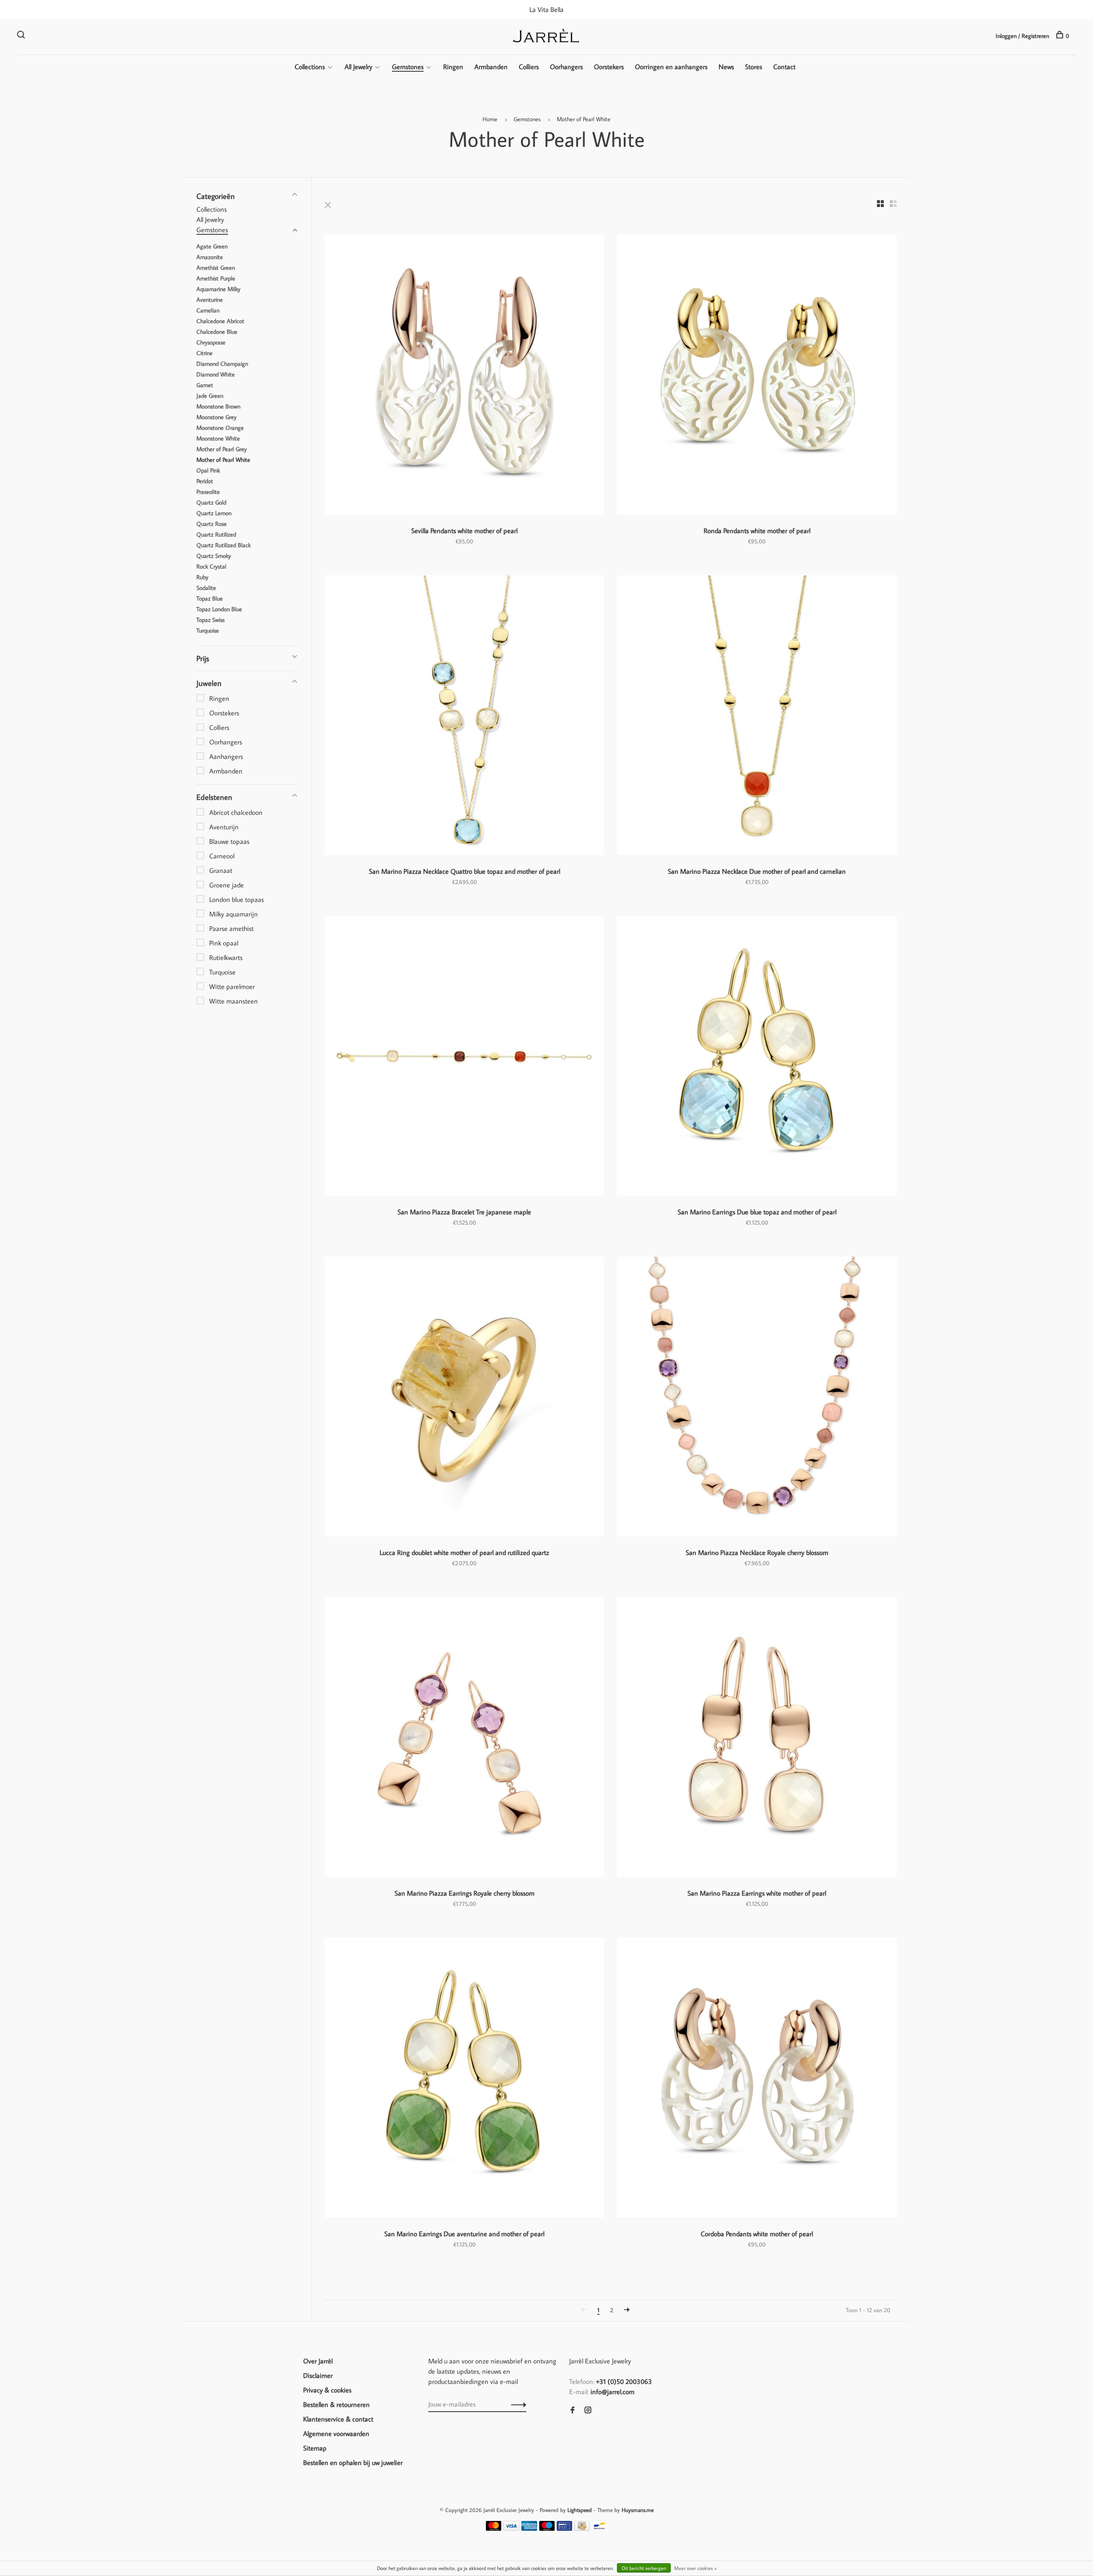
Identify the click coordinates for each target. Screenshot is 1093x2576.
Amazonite (210, 257)
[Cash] (582, 2528)
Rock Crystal (211, 566)
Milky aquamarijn (234, 914)
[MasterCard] (494, 2528)
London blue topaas (237, 899)
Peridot (205, 481)
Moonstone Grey (216, 417)
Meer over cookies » (695, 2568)
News (726, 67)
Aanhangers (226, 756)
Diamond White (216, 374)
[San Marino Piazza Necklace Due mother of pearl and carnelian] (757, 716)
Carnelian (208, 310)
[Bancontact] (599, 2528)
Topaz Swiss (210, 620)
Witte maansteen (234, 1001)
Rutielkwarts (226, 957)
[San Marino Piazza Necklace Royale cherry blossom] (757, 1398)
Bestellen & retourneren (336, 2404)
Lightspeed (580, 2510)
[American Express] (529, 2528)
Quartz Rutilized (216, 534)
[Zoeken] (22, 36)
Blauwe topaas (229, 841)
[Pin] (564, 2528)
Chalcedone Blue (217, 332)
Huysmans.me (638, 2510)
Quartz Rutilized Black (224, 545)
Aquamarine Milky (218, 289)
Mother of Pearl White (584, 119)
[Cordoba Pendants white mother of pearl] (757, 2079)
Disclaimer (318, 2375)
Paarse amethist (231, 928)
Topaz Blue (210, 598)
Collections (310, 67)
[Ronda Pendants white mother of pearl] (757, 376)
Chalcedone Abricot (220, 321)
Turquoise (208, 630)
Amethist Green (216, 268)
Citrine (205, 353)
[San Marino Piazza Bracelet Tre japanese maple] (464, 1057)
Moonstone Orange (220, 428)
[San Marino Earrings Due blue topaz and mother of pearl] (757, 1057)
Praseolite (208, 492)
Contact (784, 67)
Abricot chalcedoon (236, 812)
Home (490, 119)
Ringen (453, 67)
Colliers (529, 67)
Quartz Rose (212, 524)
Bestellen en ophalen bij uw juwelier (353, 2462)
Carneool (222, 856)
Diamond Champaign (222, 364)
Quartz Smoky (214, 556)
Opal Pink (208, 470)
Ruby (202, 577)
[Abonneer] (516, 2404)
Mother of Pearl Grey (222, 449)
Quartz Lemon (214, 513)
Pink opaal (224, 943)
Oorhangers (566, 67)
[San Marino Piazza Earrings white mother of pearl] (757, 1738)
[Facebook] (573, 2410)
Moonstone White (218, 438)
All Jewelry (358, 67)
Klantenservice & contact (338, 2419)
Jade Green (210, 396)
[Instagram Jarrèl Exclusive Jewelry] (588, 2410)
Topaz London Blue (219, 609)
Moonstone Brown (218, 406)
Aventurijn (224, 827)
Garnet (205, 385)
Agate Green (212, 246)
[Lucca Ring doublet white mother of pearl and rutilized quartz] (464, 1398)
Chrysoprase (211, 342)
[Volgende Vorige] (627, 2310)
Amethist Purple (216, 278)
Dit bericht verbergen (644, 2568)
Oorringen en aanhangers (671, 67)
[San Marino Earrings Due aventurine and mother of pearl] (464, 2079)
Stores (754, 67)
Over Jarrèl (318, 2361)
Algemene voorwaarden (336, 2433)
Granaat (221, 870)
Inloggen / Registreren (1022, 36)
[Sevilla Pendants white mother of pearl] (464, 376)
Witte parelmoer (232, 986)
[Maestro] (547, 2528)
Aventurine (210, 300)
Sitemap (315, 2448)
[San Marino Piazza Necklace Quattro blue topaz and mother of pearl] (464, 716)
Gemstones (408, 67)
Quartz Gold (211, 502)
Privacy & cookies (327, 2390)
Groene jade (226, 885)
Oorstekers (609, 67)
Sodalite (206, 588)
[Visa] (511, 2528)
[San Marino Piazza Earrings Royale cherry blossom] (464, 1738)
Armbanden (491, 67)
